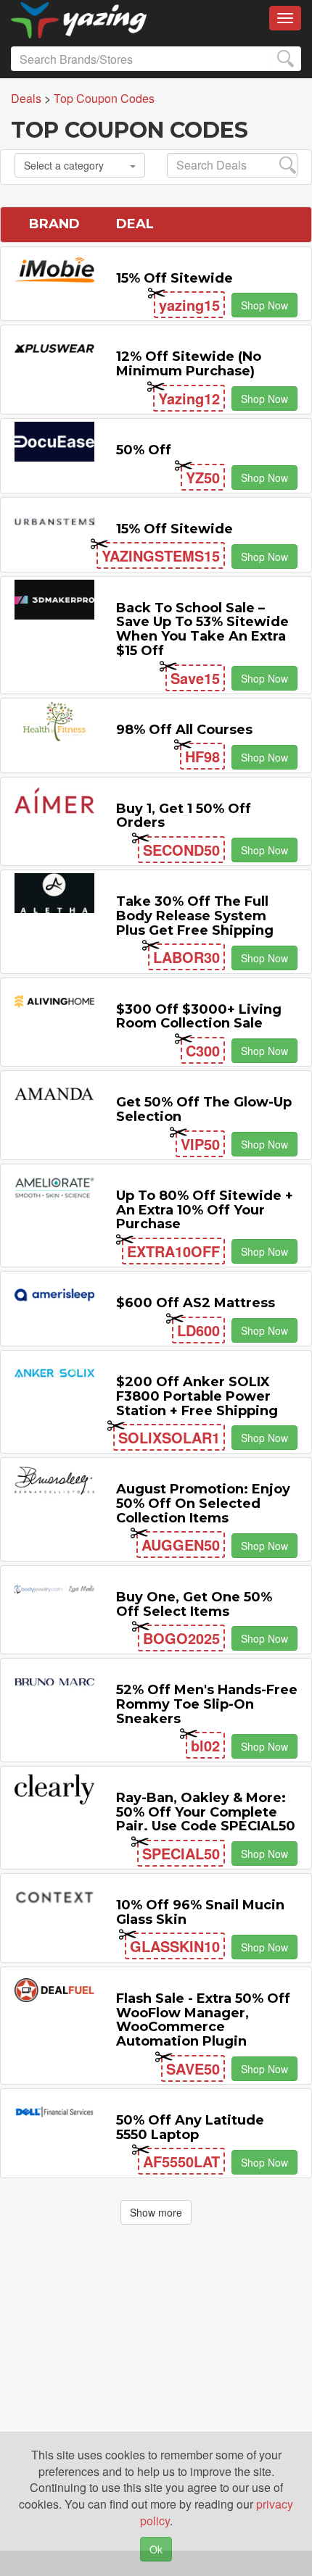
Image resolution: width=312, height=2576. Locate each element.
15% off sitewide (175, 278)
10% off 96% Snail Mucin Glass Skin (200, 1912)
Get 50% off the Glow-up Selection (204, 1109)
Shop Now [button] (264, 305)
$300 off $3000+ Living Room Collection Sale (199, 1017)
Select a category (64, 165)
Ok (156, 2549)
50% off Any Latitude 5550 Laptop (190, 2127)
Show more (156, 2212)
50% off (144, 450)
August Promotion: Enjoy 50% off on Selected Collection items (203, 1504)
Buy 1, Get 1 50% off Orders (184, 816)
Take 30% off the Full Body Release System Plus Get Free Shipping (195, 916)
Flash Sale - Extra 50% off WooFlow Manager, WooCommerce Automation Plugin (203, 2020)
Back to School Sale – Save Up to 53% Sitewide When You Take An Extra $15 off (202, 629)
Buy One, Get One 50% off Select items (194, 1604)
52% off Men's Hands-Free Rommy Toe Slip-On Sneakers (207, 1704)
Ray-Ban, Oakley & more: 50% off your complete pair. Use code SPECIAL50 (206, 1812)
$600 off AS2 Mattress (196, 1303)
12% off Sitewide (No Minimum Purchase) (189, 364)
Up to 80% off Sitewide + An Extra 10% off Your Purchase (205, 1210)
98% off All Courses (184, 730)
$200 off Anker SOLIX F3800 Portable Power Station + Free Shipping (197, 1396)
